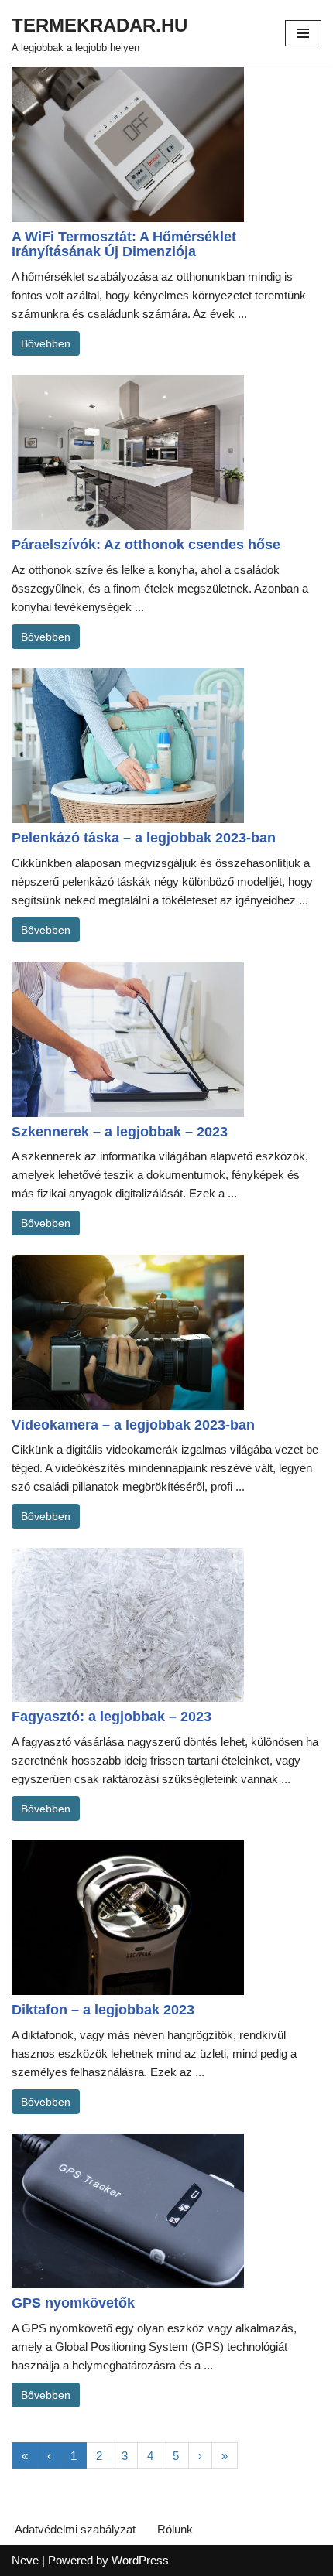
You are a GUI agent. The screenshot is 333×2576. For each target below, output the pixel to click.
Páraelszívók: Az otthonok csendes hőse (146, 545)
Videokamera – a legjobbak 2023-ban (133, 1425)
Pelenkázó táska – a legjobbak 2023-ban (144, 838)
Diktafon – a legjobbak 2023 (103, 2010)
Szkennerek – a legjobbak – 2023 (120, 1132)
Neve (25, 2560)
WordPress (140, 2560)
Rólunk (175, 2529)
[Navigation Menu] (303, 33)
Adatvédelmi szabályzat (75, 2529)
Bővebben (46, 343)
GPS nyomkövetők (73, 2303)
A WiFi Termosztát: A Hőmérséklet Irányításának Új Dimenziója (124, 244)
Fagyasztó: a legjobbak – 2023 (112, 1717)
